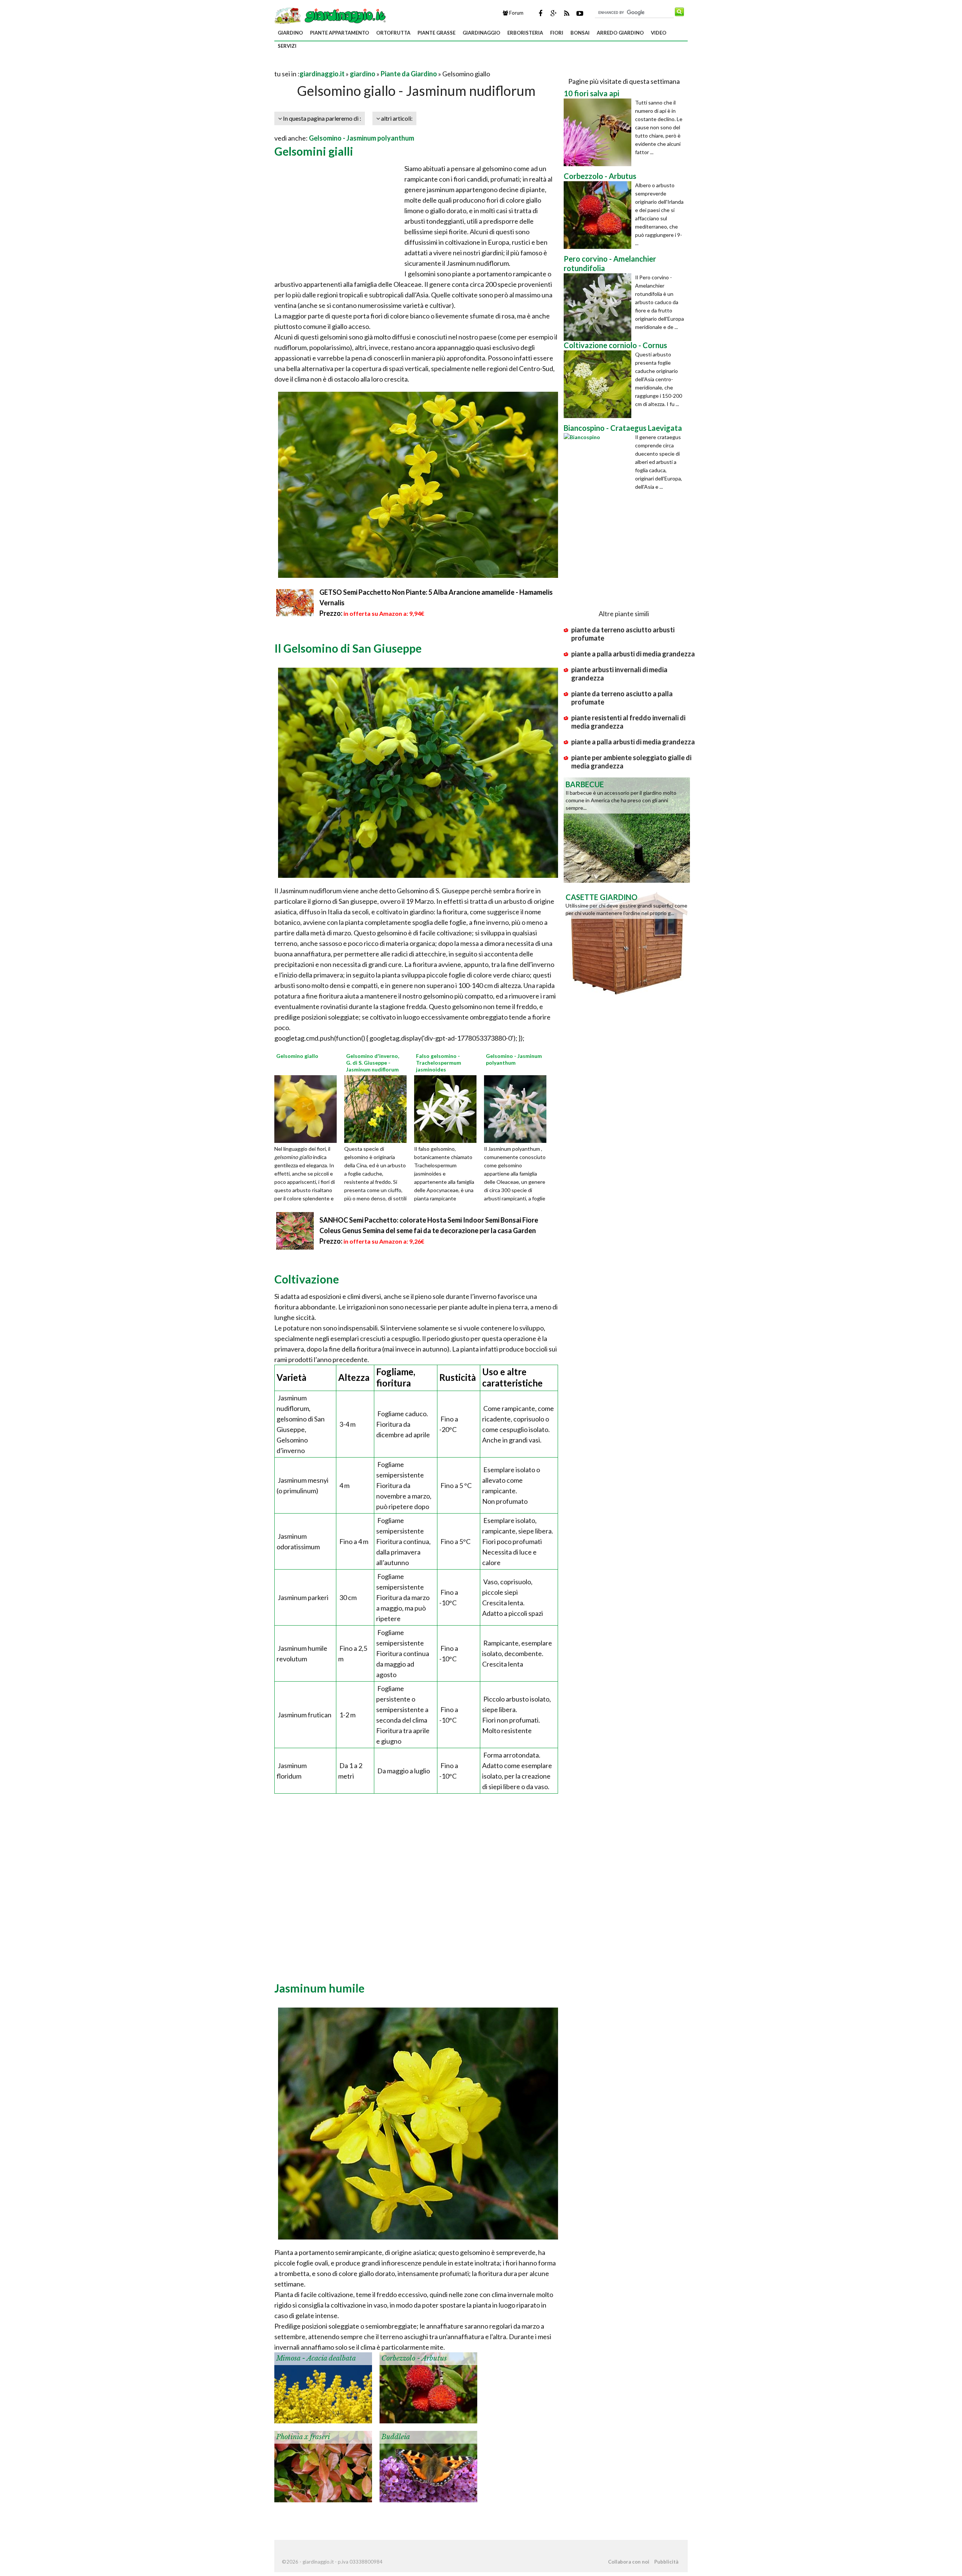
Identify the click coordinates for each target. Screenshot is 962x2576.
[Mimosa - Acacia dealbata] (323, 2387)
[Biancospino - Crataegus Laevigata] (599, 467)
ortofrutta (393, 33)
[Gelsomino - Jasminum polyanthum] (518, 1108)
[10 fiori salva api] (599, 132)
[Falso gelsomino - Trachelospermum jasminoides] (448, 1108)
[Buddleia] (428, 2466)
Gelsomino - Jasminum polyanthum (362, 138)
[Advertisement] (362, 64)
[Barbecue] (627, 829)
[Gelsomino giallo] (308, 1108)
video (659, 33)
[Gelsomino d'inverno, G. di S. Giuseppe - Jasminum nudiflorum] (378, 1108)
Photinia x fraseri (303, 2437)
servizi (287, 46)
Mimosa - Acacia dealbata (316, 2358)
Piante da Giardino (409, 74)
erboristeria (525, 33)
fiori (557, 33)
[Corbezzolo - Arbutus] (428, 2387)
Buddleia (396, 2437)
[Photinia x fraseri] (323, 2466)
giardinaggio (481, 33)
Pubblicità (666, 2562)
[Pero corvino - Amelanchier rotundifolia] (599, 307)
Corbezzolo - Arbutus (414, 2358)
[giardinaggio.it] (331, 15)
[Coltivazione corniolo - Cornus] (599, 384)
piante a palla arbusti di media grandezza (633, 654)
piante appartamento (340, 33)
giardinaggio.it (322, 74)
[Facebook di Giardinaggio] (540, 13)
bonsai (580, 33)
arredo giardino (620, 33)
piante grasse (436, 33)
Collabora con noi (629, 2562)
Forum (516, 13)
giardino (290, 33)
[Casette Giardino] (627, 942)
